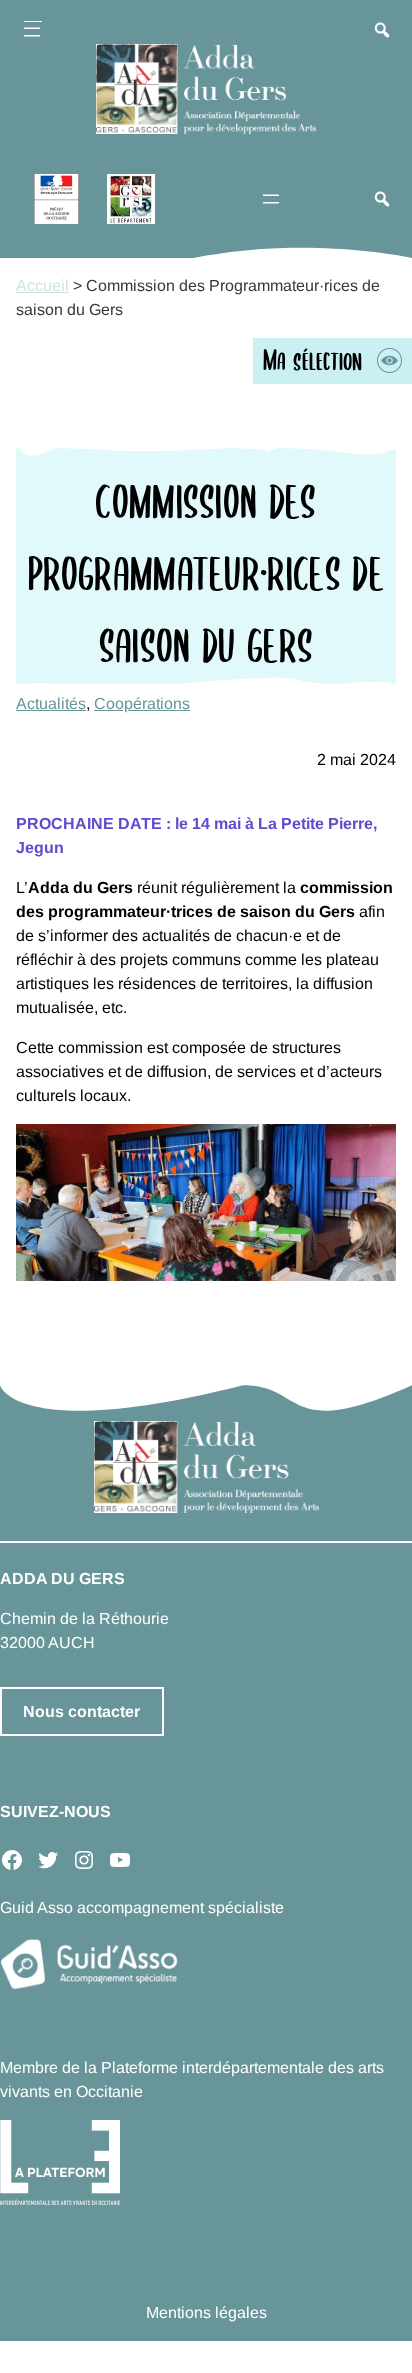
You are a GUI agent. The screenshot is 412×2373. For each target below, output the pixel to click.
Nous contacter (81, 1711)
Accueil (42, 285)
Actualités (51, 703)
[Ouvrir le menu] (32, 32)
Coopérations (142, 703)
